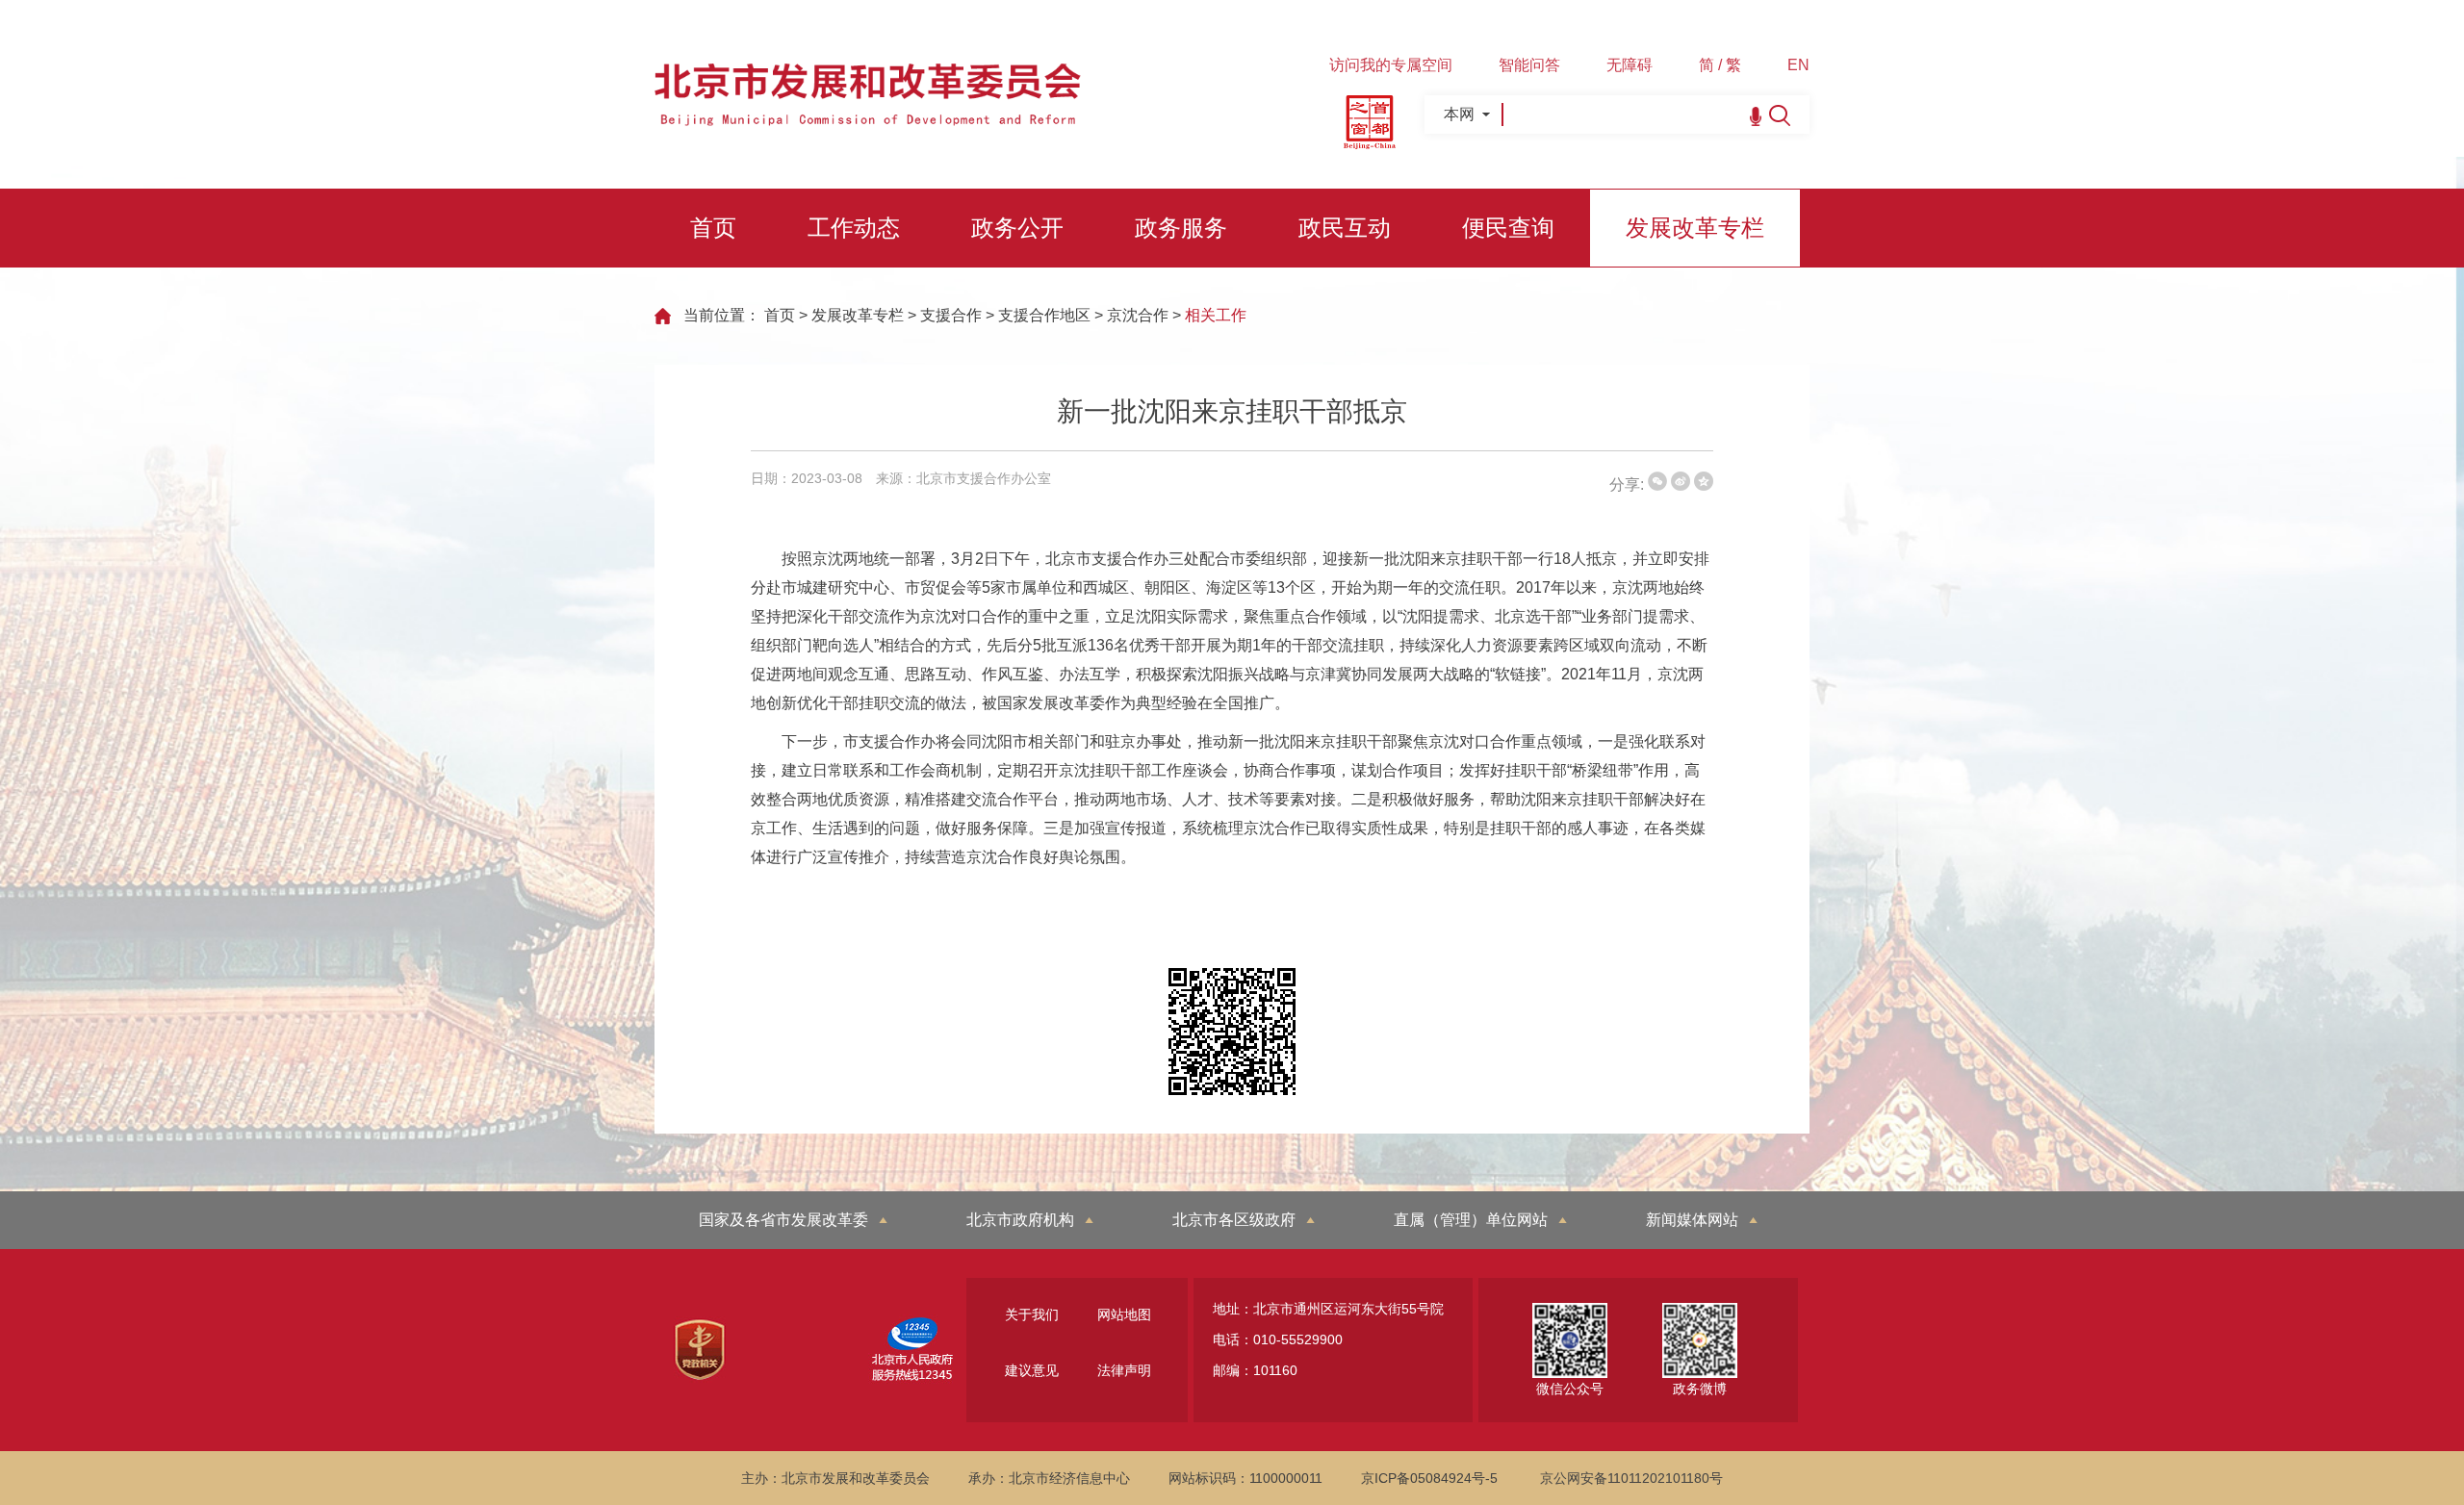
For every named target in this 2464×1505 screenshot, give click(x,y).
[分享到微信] (1657, 481)
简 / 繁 (1720, 65)
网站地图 (1124, 1314)
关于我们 (1032, 1314)
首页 (713, 228)
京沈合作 (1138, 315)
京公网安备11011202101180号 (1631, 1478)
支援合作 (951, 315)
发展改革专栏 (1695, 228)
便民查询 (1508, 228)
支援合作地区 (1044, 315)
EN (1798, 65)
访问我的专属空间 (1391, 65)
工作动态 (854, 228)
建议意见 (1032, 1370)
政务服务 (1181, 228)
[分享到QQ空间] (1704, 481)
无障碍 (1630, 65)
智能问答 (1529, 65)
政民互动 (1345, 228)
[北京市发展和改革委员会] (868, 121)
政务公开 (1017, 228)
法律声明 (1124, 1370)
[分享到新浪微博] (1681, 481)
